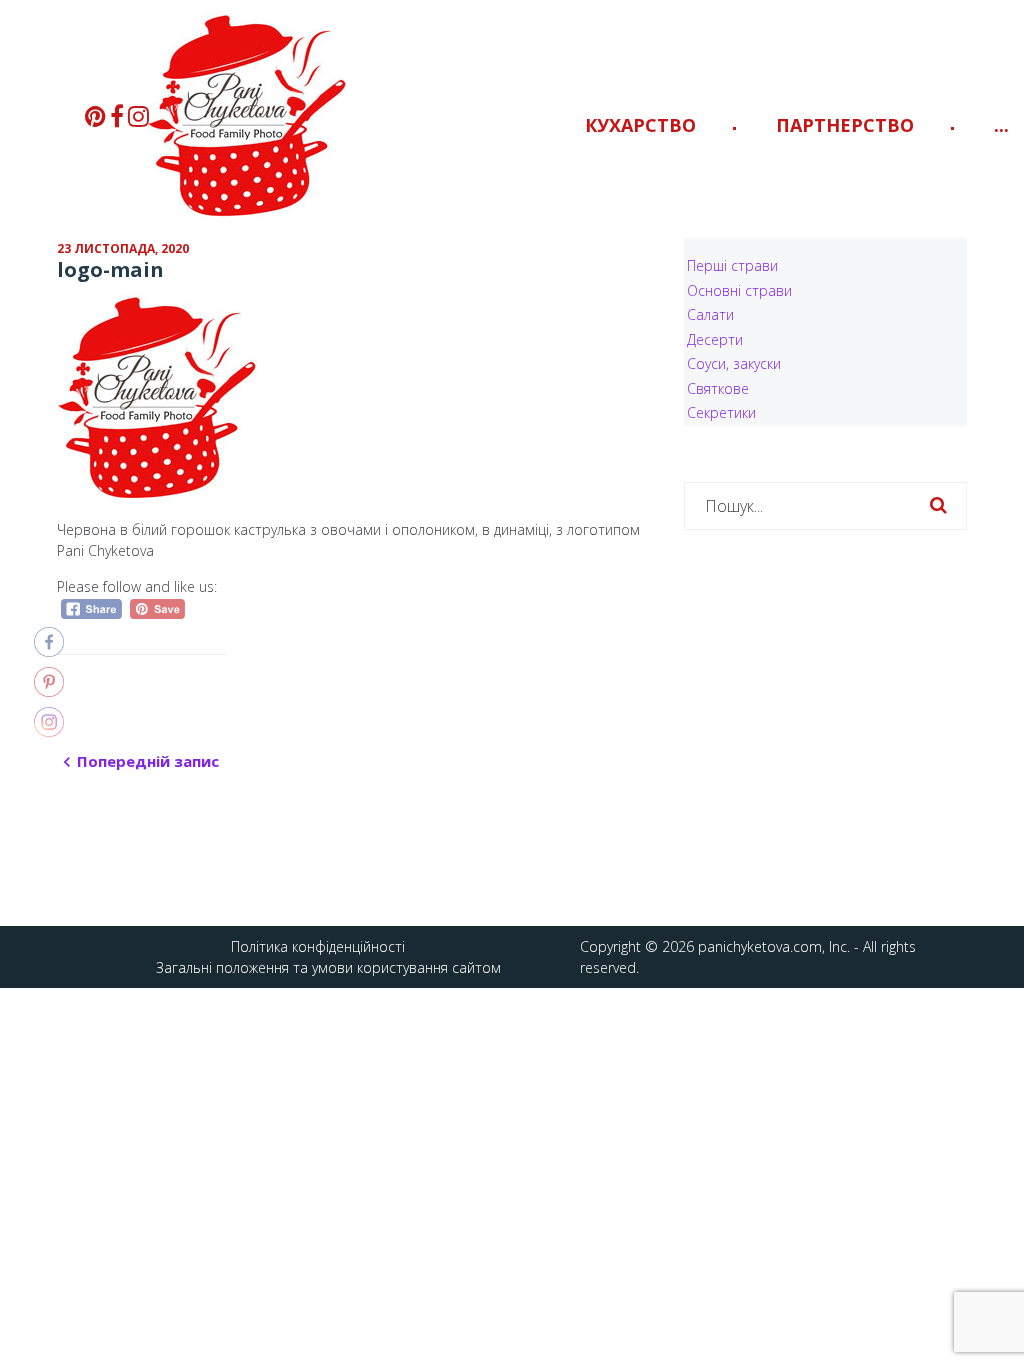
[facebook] (117, 116)
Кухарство (640, 125)
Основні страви (739, 290)
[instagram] (138, 116)
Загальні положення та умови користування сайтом (328, 967)
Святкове (718, 388)
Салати (710, 314)
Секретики (721, 412)
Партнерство (845, 125)
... (1001, 125)
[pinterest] (95, 116)
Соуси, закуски (734, 363)
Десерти (715, 339)
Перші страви (732, 265)
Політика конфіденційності (318, 946)
